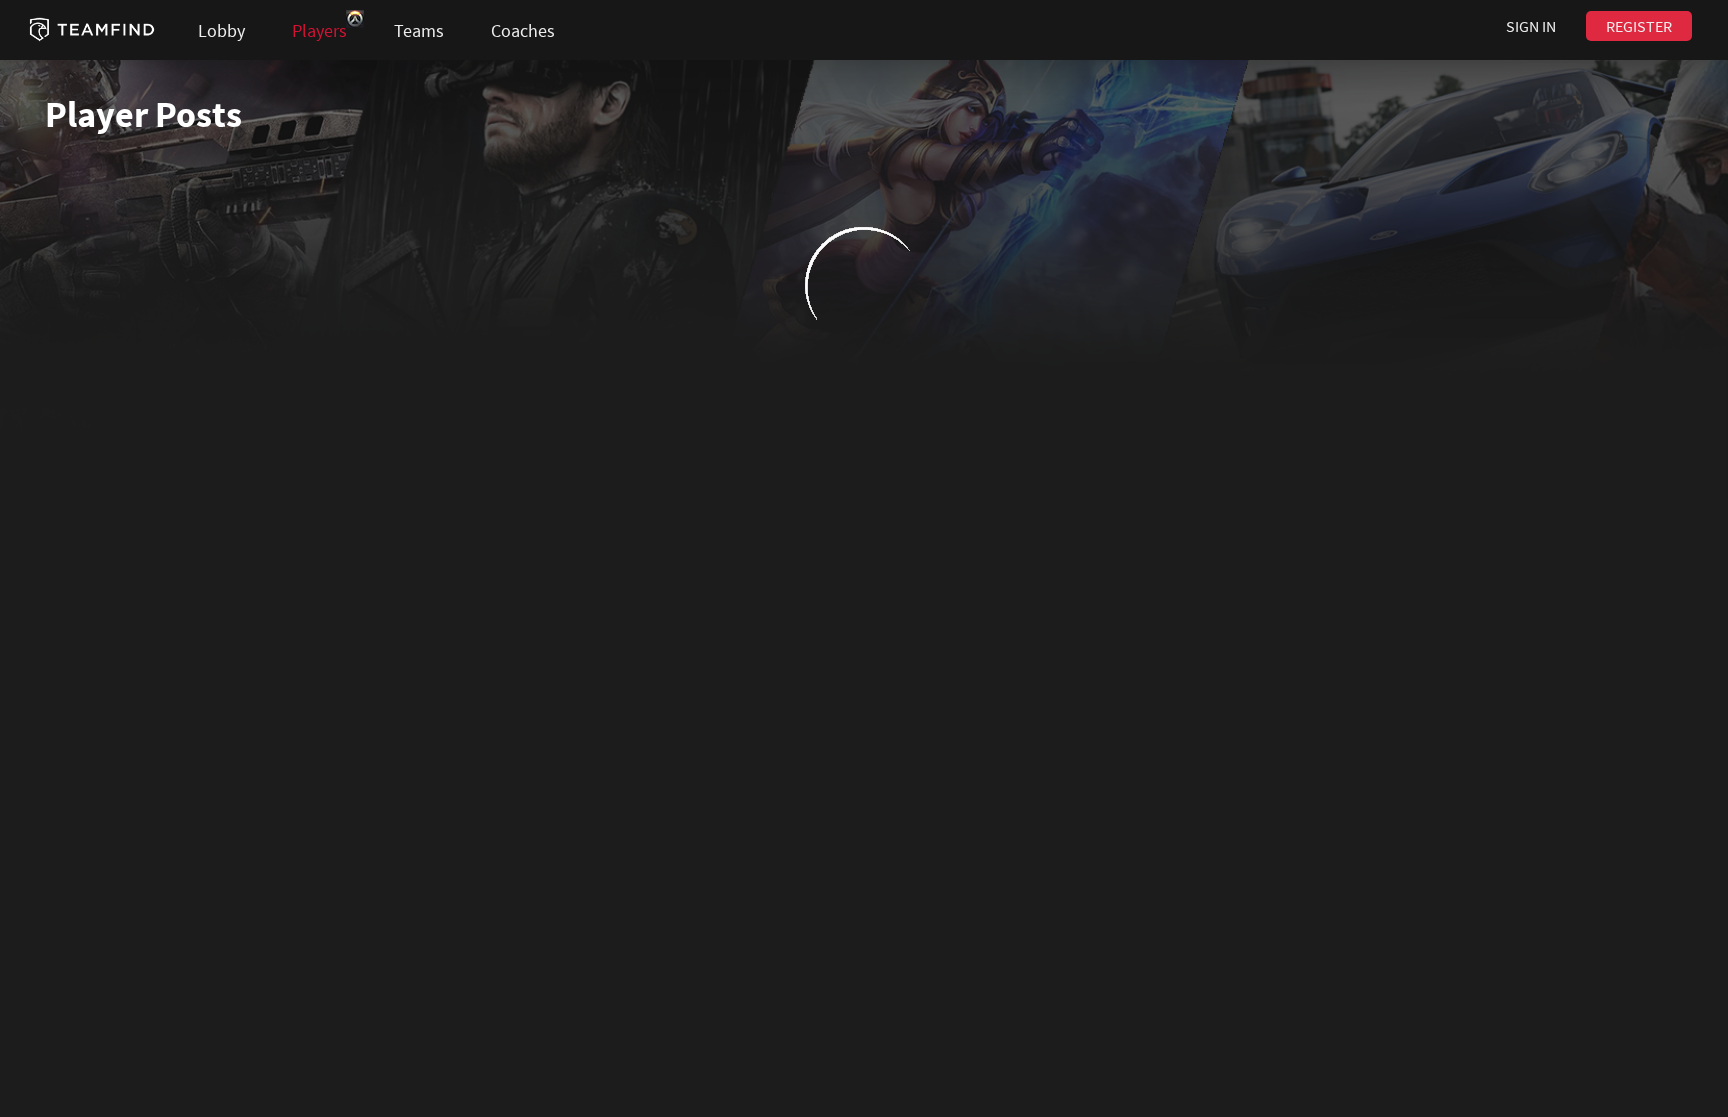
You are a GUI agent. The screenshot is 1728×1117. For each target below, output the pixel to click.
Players (319, 30)
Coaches (523, 30)
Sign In (1531, 26)
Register (1639, 26)
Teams (419, 30)
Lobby (221, 30)
